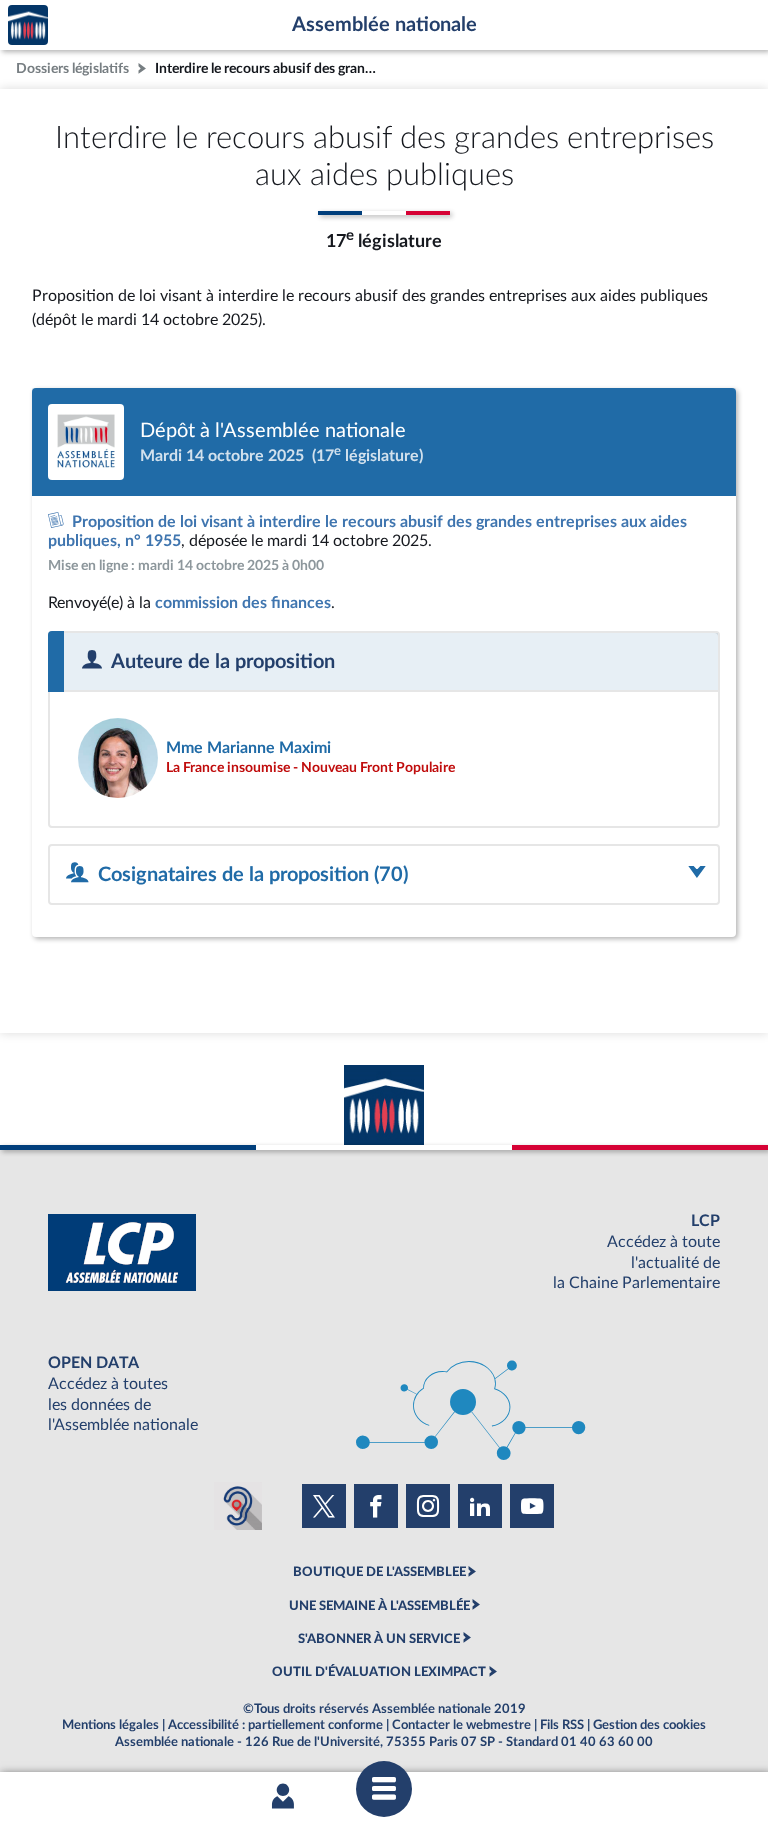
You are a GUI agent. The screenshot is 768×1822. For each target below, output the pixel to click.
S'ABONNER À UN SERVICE (379, 1639)
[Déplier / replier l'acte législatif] (384, 874)
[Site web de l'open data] (384, 1394)
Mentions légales (110, 1725)
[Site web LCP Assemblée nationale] (384, 1252)
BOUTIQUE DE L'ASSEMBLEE (379, 1572)
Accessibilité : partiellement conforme (275, 1725)
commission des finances (243, 603)
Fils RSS (562, 1725)
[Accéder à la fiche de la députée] (384, 758)
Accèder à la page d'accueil (28, 25)
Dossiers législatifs (72, 68)
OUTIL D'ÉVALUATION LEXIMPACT (379, 1672)
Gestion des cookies (649, 1725)
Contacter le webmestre (461, 1725)
